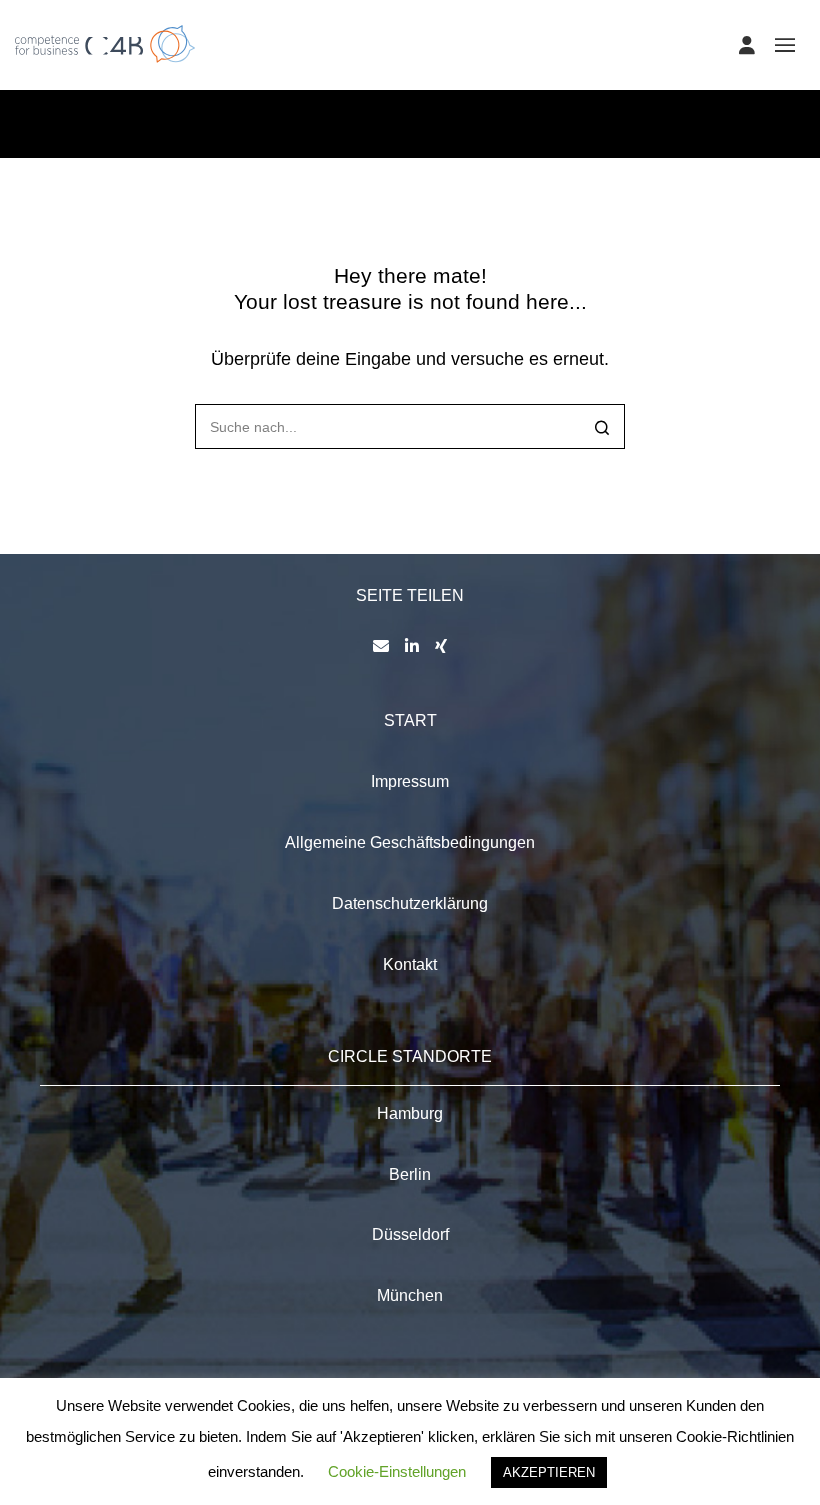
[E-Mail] (381, 646)
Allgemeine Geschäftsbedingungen (410, 842)
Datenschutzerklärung (410, 903)
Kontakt (410, 964)
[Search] (602, 428)
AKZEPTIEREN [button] (549, 1472)
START (410, 720)
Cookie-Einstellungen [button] (397, 1471)
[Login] (747, 45)
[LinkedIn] (412, 646)
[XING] (441, 646)
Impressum (410, 781)
